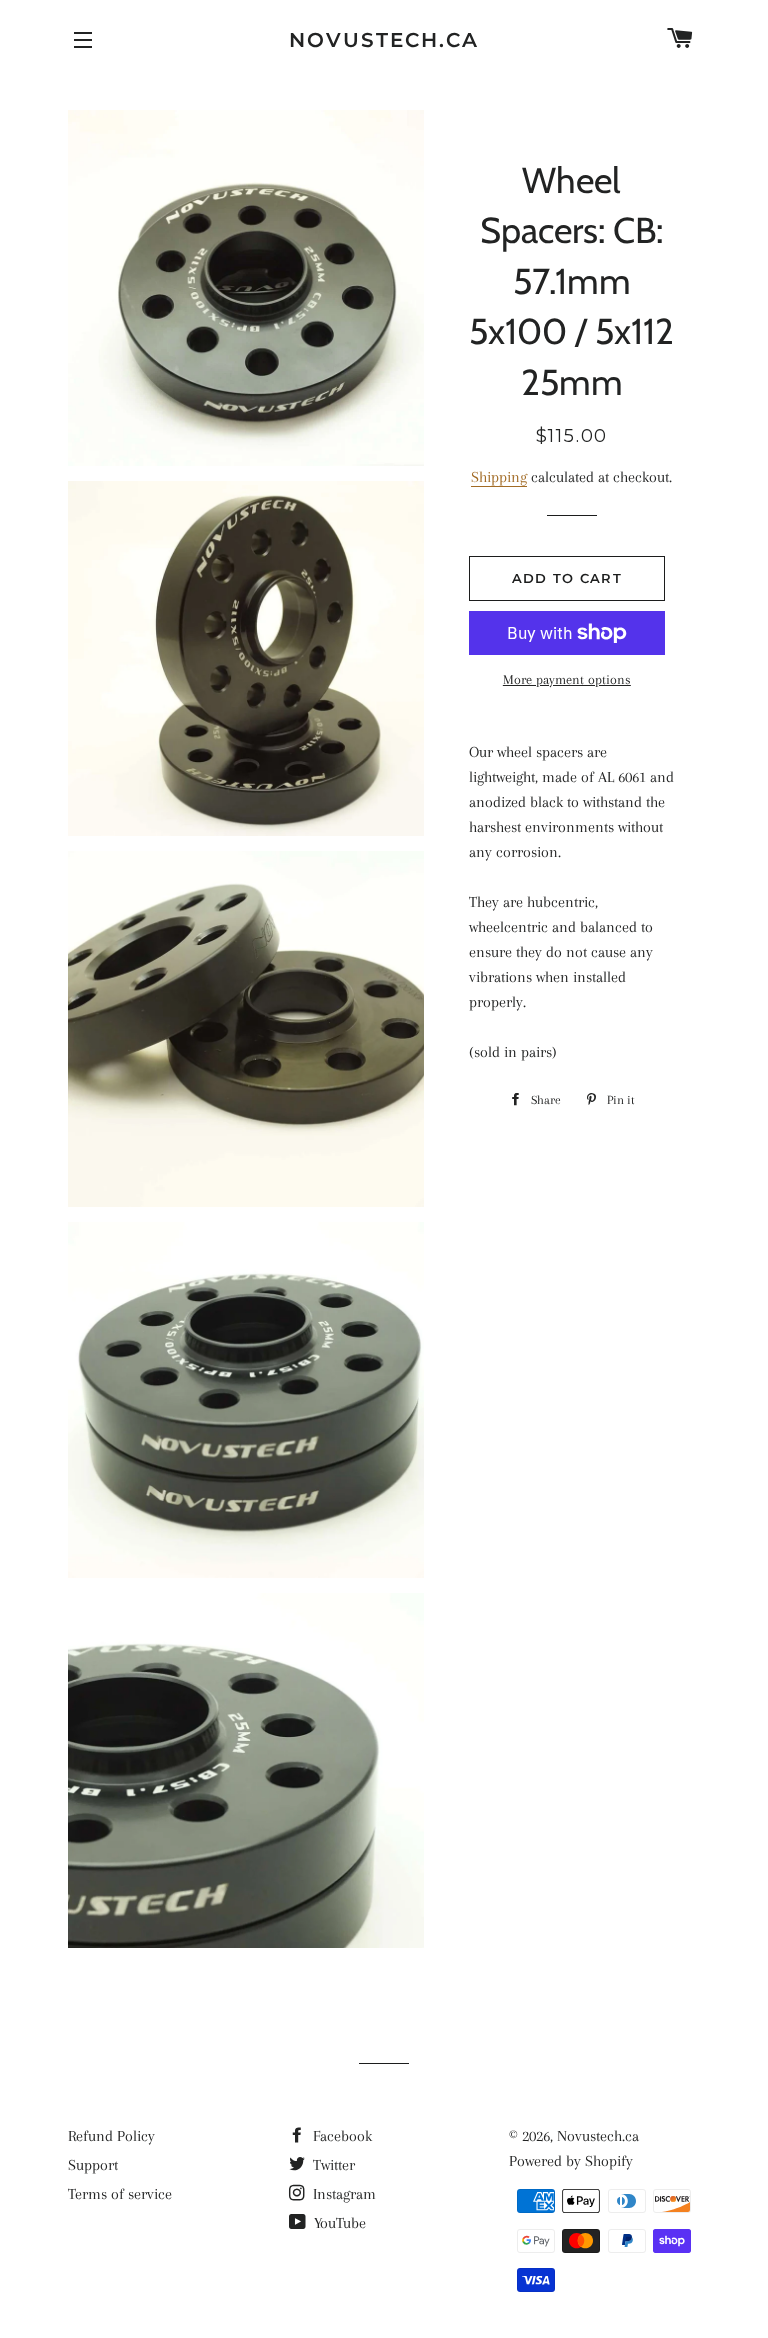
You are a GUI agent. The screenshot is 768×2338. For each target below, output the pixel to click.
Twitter (332, 2165)
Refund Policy (111, 2136)
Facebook (340, 2136)
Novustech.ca (384, 40)
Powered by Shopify (571, 2161)
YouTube (338, 2223)
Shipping (499, 477)
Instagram (342, 2194)
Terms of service (120, 2194)
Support (93, 2165)
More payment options (567, 679)
